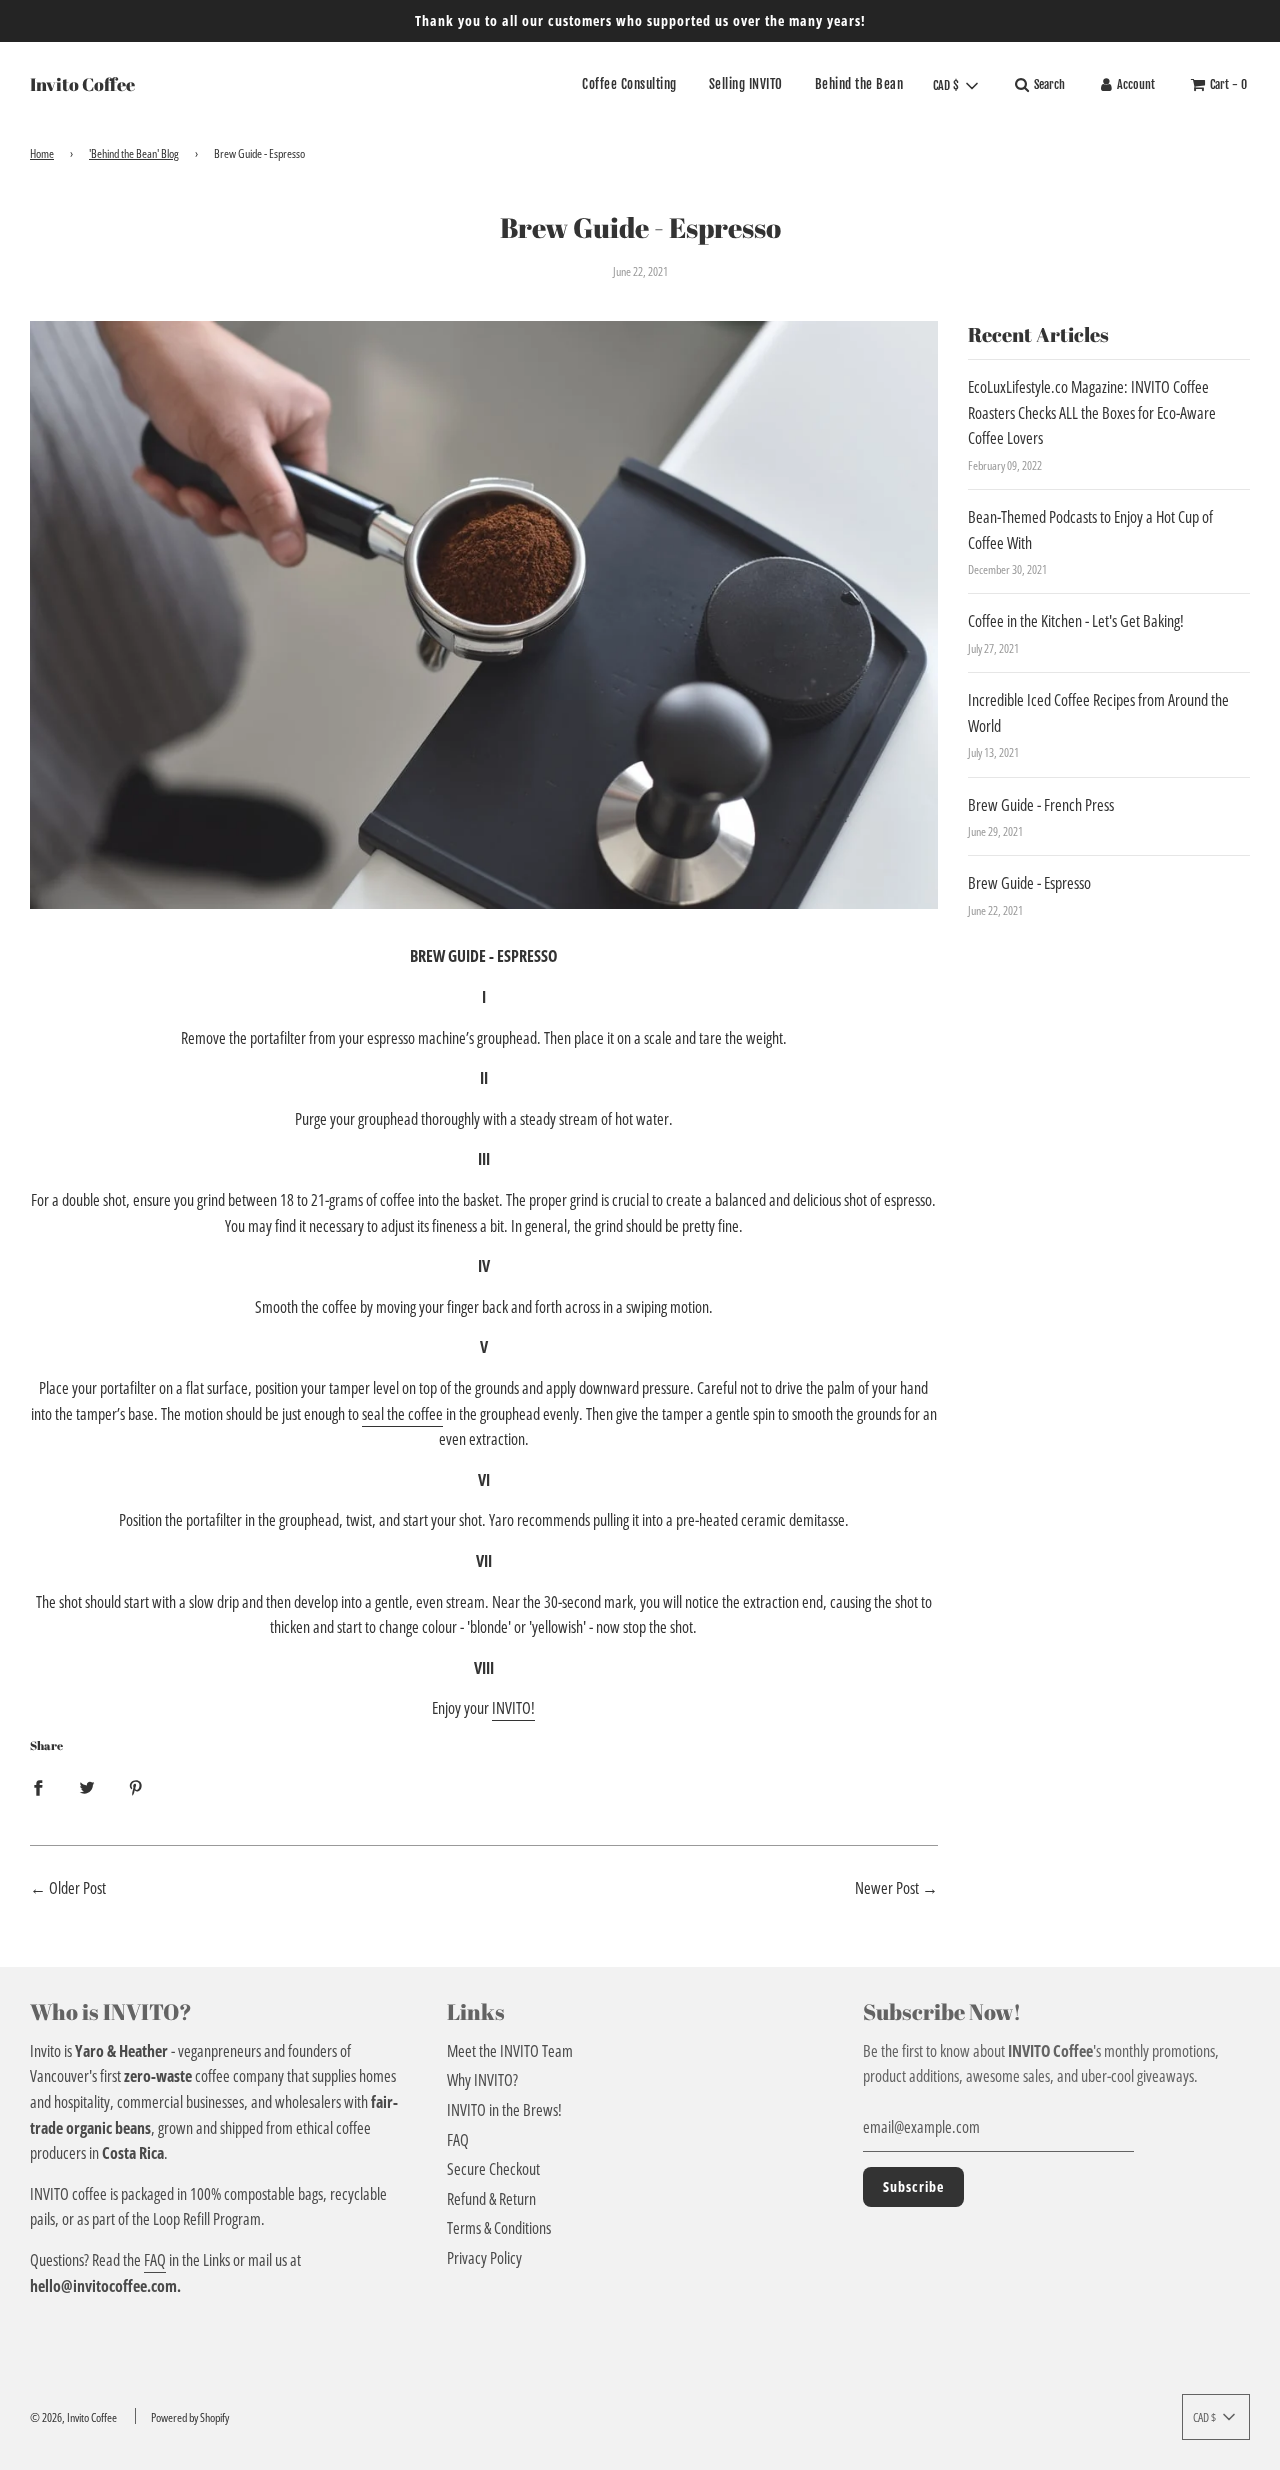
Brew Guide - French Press (1041, 805)
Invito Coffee (82, 84)
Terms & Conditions (499, 2228)
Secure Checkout (493, 2169)
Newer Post (887, 1888)
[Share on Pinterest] (136, 1788)
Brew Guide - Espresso (1029, 883)
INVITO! (513, 1708)
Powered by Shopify (190, 2417)
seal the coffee (402, 1414)
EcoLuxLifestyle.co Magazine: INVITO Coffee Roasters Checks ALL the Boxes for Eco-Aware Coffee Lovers (1092, 412)
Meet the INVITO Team (510, 2051)
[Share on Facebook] (38, 1788)
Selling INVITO (746, 85)
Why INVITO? (482, 2080)
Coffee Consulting (629, 85)
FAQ (155, 2260)
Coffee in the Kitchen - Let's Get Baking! (1076, 621)
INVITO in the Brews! (504, 2110)
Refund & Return (491, 2199)
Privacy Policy (484, 2258)
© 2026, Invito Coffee (73, 2417)
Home (42, 153)
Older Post (77, 1888)
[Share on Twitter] (87, 1788)
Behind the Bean (859, 85)
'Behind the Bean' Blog (134, 153)
